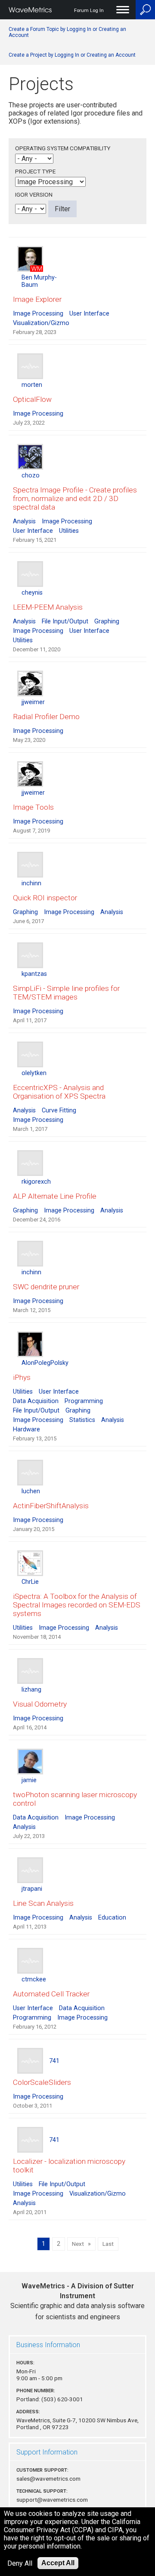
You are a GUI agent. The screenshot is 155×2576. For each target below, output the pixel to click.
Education (112, 1918)
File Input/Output (65, 621)
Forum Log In (89, 11)
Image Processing (38, 314)
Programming (84, 1401)
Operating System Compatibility (63, 148)
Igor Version (34, 194)
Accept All (58, 2563)
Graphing (107, 621)
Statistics (82, 1420)
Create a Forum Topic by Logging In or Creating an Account (67, 32)
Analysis (24, 521)
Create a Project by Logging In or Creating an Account (72, 55)
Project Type (35, 171)
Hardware (26, 1429)
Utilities (69, 531)
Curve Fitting (59, 1110)
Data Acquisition (36, 1401)
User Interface (89, 314)
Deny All (20, 2563)
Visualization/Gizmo (41, 323)
